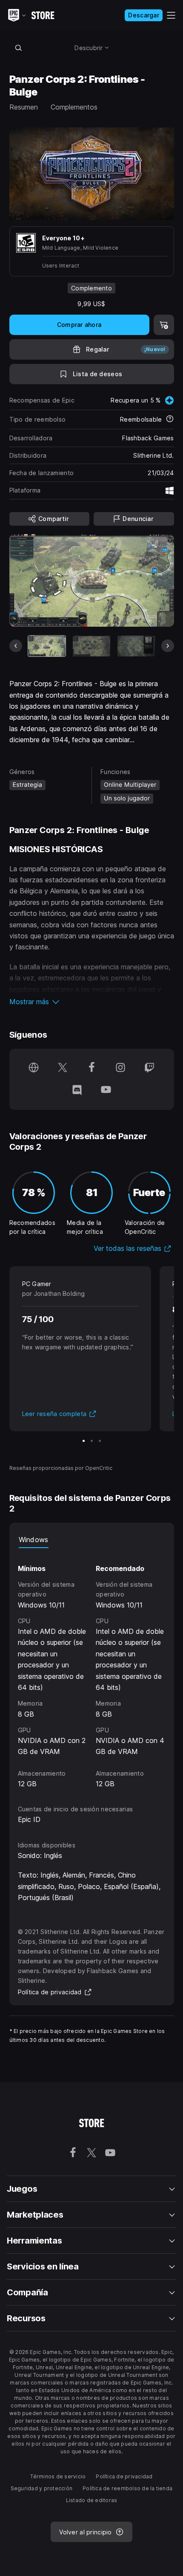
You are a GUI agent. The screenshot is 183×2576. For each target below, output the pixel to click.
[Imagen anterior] (16, 646)
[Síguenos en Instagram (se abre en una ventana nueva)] (120, 1068)
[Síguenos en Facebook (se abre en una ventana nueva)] (91, 1068)
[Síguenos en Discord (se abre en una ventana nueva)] (77, 1090)
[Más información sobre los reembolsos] (170, 419)
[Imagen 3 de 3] (100, 1441)
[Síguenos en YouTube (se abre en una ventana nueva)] (106, 1090)
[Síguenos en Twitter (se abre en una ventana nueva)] (63, 1068)
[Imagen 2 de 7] (91, 646)
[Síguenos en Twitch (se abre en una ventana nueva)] (149, 1068)
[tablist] (92, 1540)
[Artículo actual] (47, 646)
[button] (92, 1002)
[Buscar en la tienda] (19, 48)
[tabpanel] (92, 1669)
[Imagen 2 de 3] (92, 1441)
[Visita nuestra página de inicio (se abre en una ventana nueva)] (34, 1068)
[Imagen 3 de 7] (136, 646)
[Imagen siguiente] (168, 646)
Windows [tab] (34, 1540)
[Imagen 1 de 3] (84, 1441)
